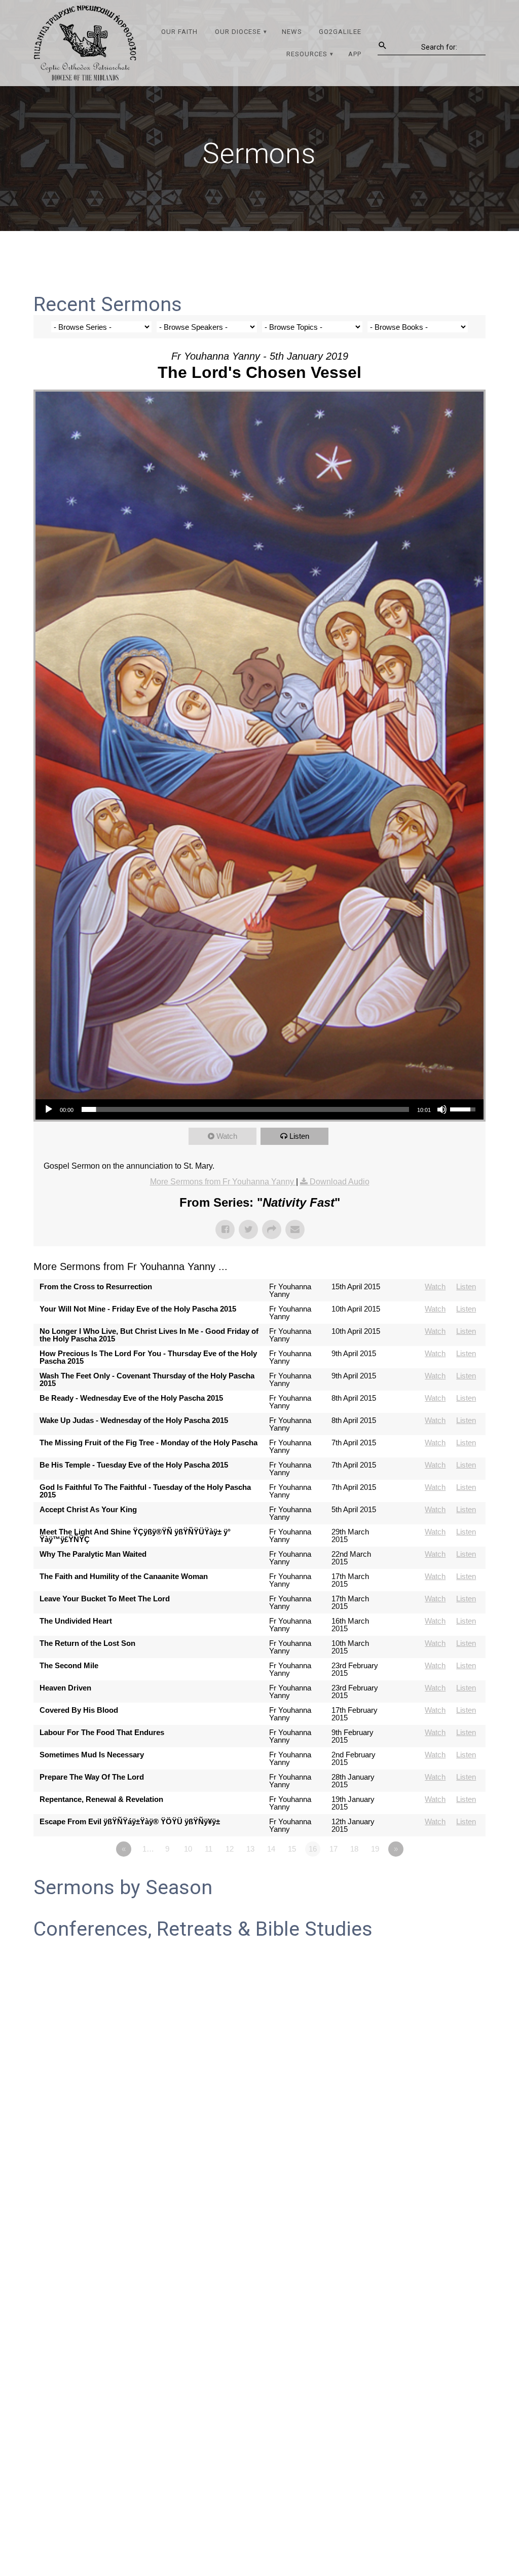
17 (333, 1849)
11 (209, 1849)
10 (188, 1849)
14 (271, 1849)
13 (250, 1849)
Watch (227, 1136)
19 (375, 1849)
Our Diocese (238, 32)
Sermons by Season (123, 1888)
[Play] (49, 1109)
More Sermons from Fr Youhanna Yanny (223, 1182)
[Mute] (442, 1109)
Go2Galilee (340, 32)
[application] (259, 1109)
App (355, 54)
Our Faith (179, 32)
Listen (299, 1136)
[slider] (245, 1109)
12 (230, 1849)
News (292, 32)
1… (148, 1849)
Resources (307, 54)
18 (354, 1849)
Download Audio (340, 1182)
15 (292, 1849)
